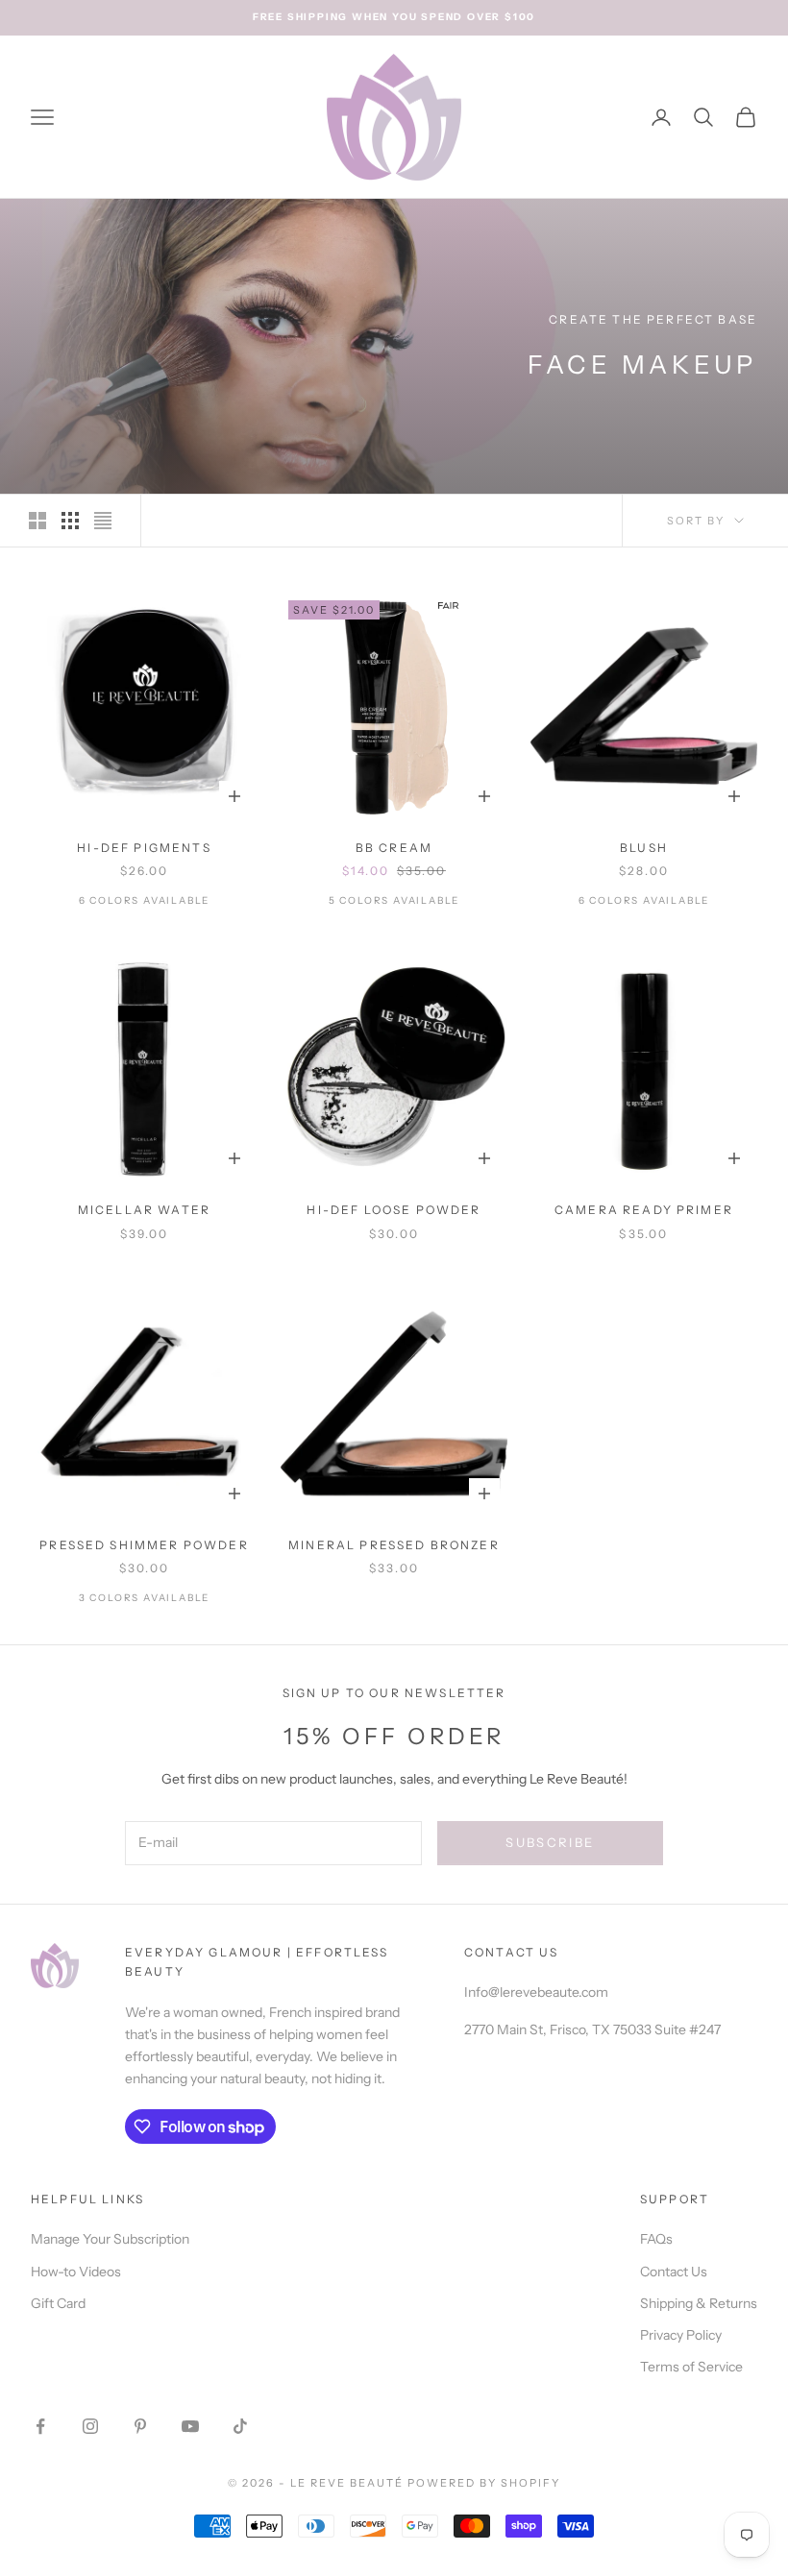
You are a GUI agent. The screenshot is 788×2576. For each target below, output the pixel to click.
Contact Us (674, 2272)
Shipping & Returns (699, 2303)
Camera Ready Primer (644, 1210)
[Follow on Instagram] (90, 2426)
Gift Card (58, 2303)
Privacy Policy (681, 2335)
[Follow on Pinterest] (140, 2426)
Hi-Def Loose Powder (394, 1210)
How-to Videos (76, 2272)
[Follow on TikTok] (240, 2426)
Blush (644, 848)
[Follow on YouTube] (190, 2426)
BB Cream (394, 848)
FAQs (656, 2239)
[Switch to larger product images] (37, 521)
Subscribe (550, 1842)
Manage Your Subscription (110, 2239)
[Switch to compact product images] (103, 521)
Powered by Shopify (484, 2483)
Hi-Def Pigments (144, 848)
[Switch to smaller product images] (70, 521)
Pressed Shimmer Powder (144, 1545)
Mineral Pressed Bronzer (394, 1545)
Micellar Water (144, 1210)
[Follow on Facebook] (40, 2426)
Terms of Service (691, 2367)
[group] (394, 347)
